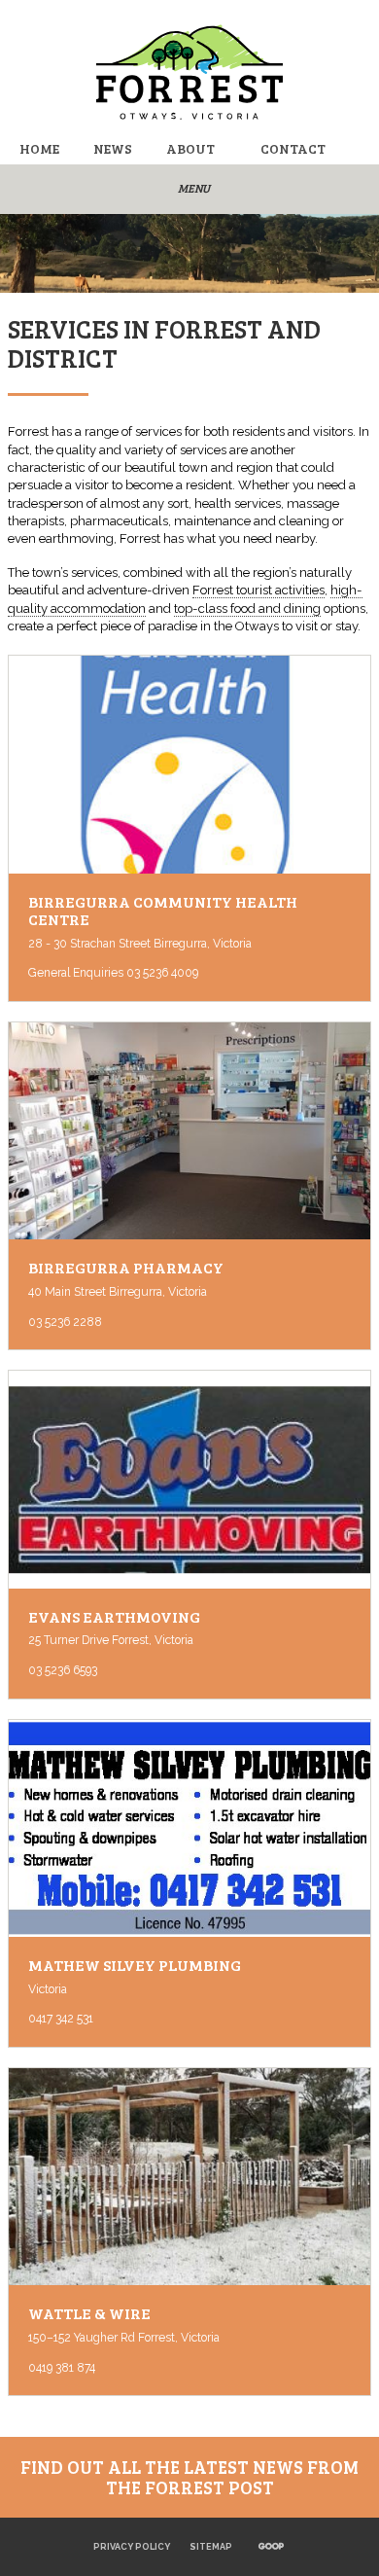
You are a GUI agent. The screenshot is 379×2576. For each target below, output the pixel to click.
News (113, 148)
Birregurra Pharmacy (126, 1268)
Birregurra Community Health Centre (163, 911)
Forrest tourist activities (258, 590)
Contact (293, 148)
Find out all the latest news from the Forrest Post (189, 2477)
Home (39, 148)
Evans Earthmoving (114, 1617)
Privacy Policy (132, 2547)
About (190, 148)
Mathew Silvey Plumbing (135, 1965)
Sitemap (211, 2547)
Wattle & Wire (89, 2313)
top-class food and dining (247, 608)
